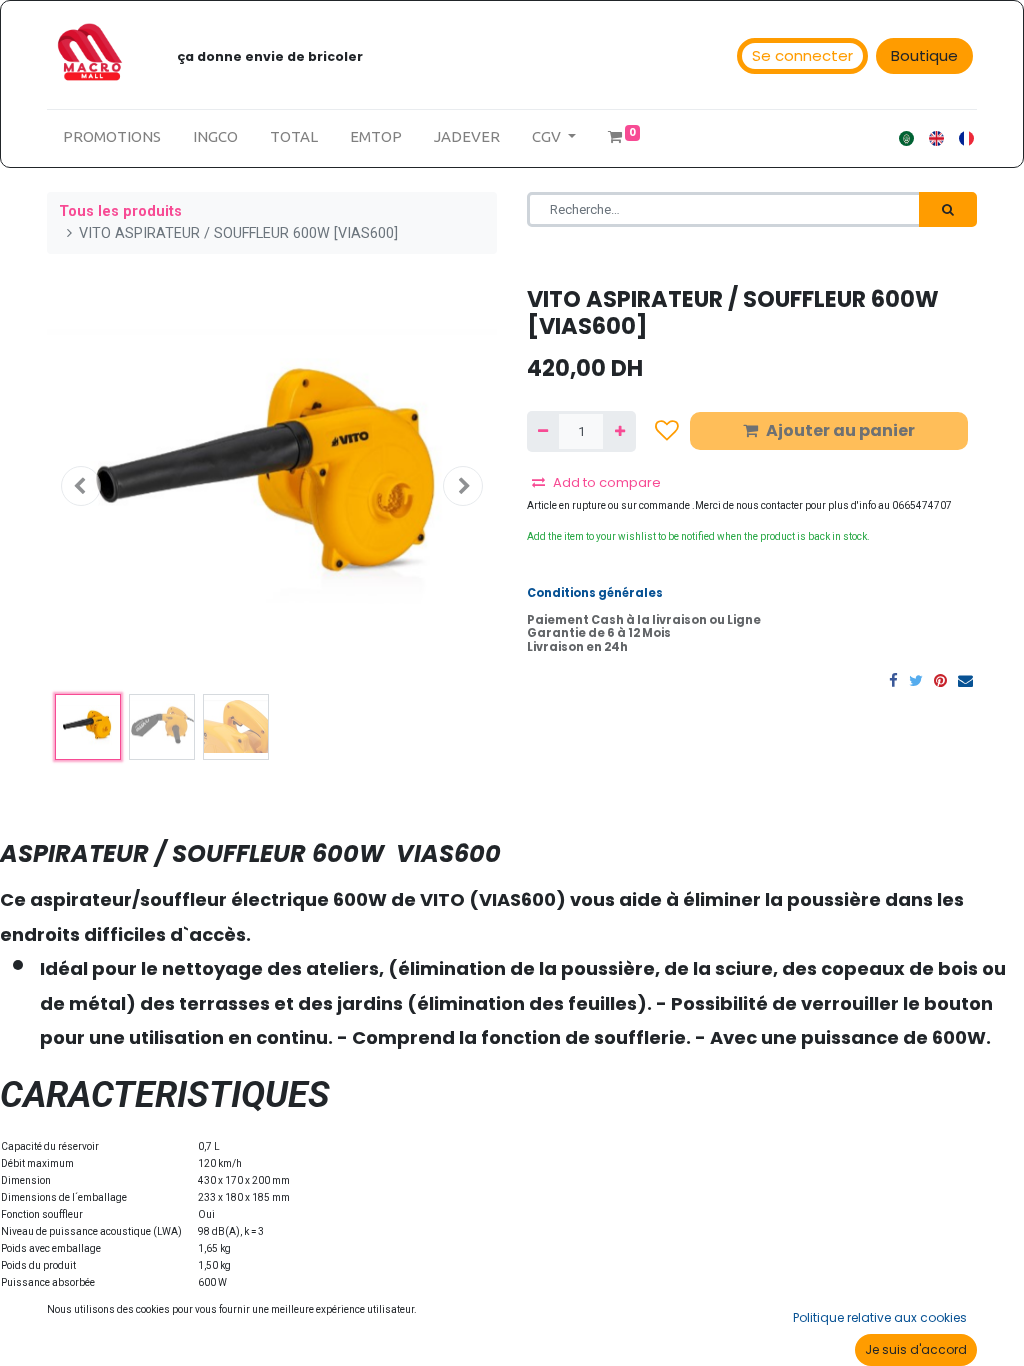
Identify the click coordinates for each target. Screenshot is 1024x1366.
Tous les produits (120, 211)
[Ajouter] (619, 432)
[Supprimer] (543, 432)
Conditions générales (595, 593)
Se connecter (802, 55)
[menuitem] (112, 137)
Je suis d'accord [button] (916, 1349)
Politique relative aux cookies (880, 1317)
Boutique (924, 55)
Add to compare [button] (607, 482)
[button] (81, 486)
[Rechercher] (948, 210)
